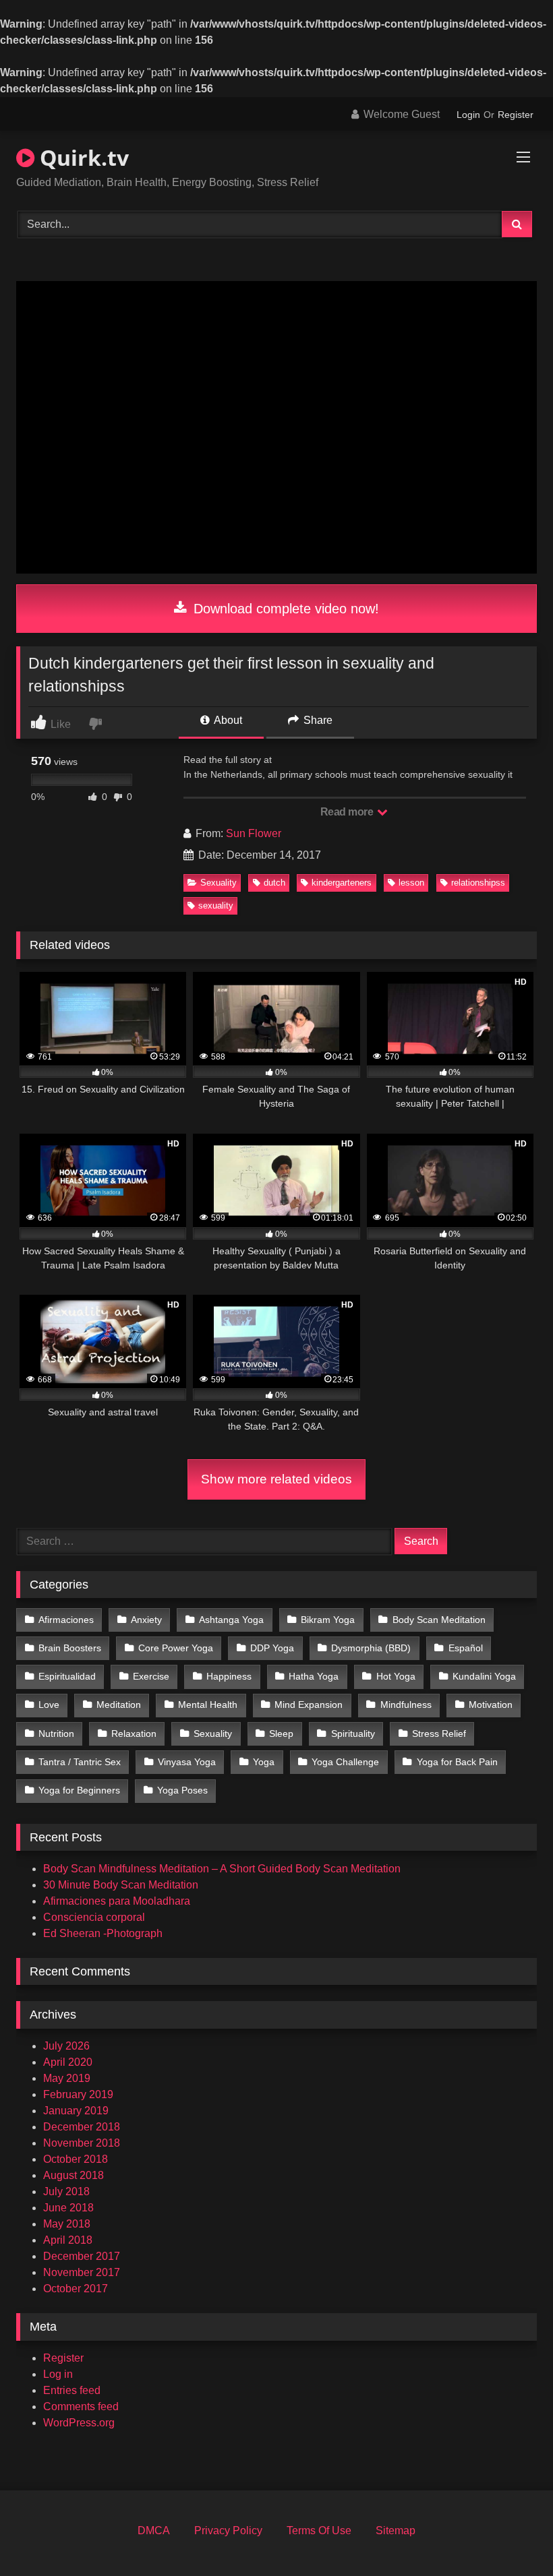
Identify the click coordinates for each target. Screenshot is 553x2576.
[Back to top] (511, 2536)
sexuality (216, 906)
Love (49, 1705)
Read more (348, 812)
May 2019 (67, 2078)
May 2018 (67, 2224)
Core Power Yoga (176, 1648)
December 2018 (82, 2127)
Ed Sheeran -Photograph (103, 1933)
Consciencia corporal (94, 1917)
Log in (58, 2374)
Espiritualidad (67, 1676)
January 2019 (76, 2111)
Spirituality (353, 1734)
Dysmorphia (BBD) (371, 1648)
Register (516, 115)
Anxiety (146, 1620)
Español (466, 1648)
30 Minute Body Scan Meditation (121, 1885)
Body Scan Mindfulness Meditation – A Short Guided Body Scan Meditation (222, 1869)
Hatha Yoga (314, 1676)
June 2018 (68, 2208)
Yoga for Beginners (79, 1790)
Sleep (281, 1734)
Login (468, 115)
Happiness (229, 1676)
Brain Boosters (70, 1648)
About (227, 720)
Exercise (151, 1676)
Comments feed (81, 2406)
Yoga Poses (182, 1790)
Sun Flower (254, 833)
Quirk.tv (82, 157)
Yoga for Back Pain (457, 1762)
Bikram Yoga (328, 1620)
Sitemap (396, 2531)
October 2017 (76, 2289)
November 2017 (82, 2272)
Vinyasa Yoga (187, 1762)
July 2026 (66, 2046)
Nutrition (56, 1734)
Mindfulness (406, 1705)
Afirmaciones (66, 1620)
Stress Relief (439, 1734)
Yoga (264, 1762)
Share (317, 720)
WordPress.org (79, 2423)
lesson (411, 883)
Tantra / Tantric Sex (80, 1762)
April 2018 (68, 2240)
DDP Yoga (272, 1648)
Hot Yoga (396, 1676)
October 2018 (76, 2159)
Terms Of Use (319, 2531)
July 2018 (66, 2191)
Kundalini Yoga (484, 1676)
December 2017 (82, 2256)
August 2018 (74, 2175)
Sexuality (219, 883)
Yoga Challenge (345, 1762)
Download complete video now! (284, 609)
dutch (274, 883)
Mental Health (208, 1705)
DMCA (154, 2531)
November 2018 (82, 2143)
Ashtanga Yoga (231, 1620)
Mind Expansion (309, 1705)
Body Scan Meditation (439, 1620)
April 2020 (68, 2062)
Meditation (119, 1705)
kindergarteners (342, 883)
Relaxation (134, 1734)
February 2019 (78, 2094)
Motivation (491, 1705)
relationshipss (478, 883)
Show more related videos (276, 1479)
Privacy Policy (228, 2531)
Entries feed (72, 2390)
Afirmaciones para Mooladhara (117, 1901)
